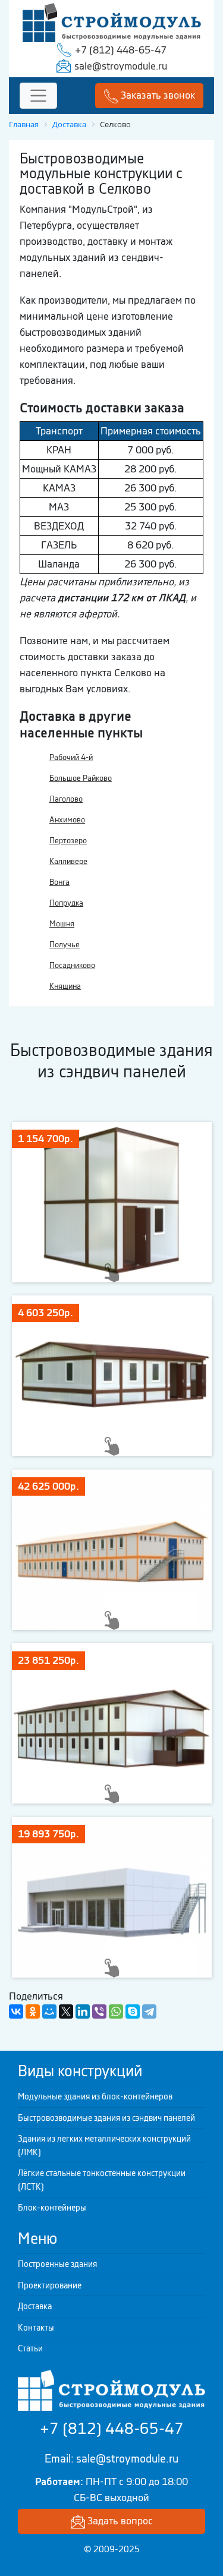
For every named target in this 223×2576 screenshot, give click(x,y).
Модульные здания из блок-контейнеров (95, 2096)
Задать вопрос (119, 2521)
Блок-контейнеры (52, 2208)
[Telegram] (149, 2011)
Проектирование (50, 2285)
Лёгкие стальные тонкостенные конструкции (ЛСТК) (102, 2180)
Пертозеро (68, 841)
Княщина (65, 986)
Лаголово (66, 799)
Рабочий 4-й (71, 757)
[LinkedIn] (83, 2011)
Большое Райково (81, 778)
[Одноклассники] (33, 2011)
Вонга (59, 882)
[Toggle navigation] (38, 96)
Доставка (35, 2306)
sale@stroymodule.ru (121, 66)
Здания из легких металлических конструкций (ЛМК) (104, 2145)
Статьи (30, 2348)
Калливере (68, 861)
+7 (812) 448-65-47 (121, 50)
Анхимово (67, 820)
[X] (66, 2011)
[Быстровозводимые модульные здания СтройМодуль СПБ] (112, 21)
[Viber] (99, 2011)
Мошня (62, 924)
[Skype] (133, 2011)
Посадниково (72, 965)
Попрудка (66, 903)
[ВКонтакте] (16, 2011)
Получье (65, 945)
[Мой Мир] (49, 2011)
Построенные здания (57, 2264)
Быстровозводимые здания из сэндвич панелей (106, 2118)
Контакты (36, 2328)
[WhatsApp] (116, 2011)
